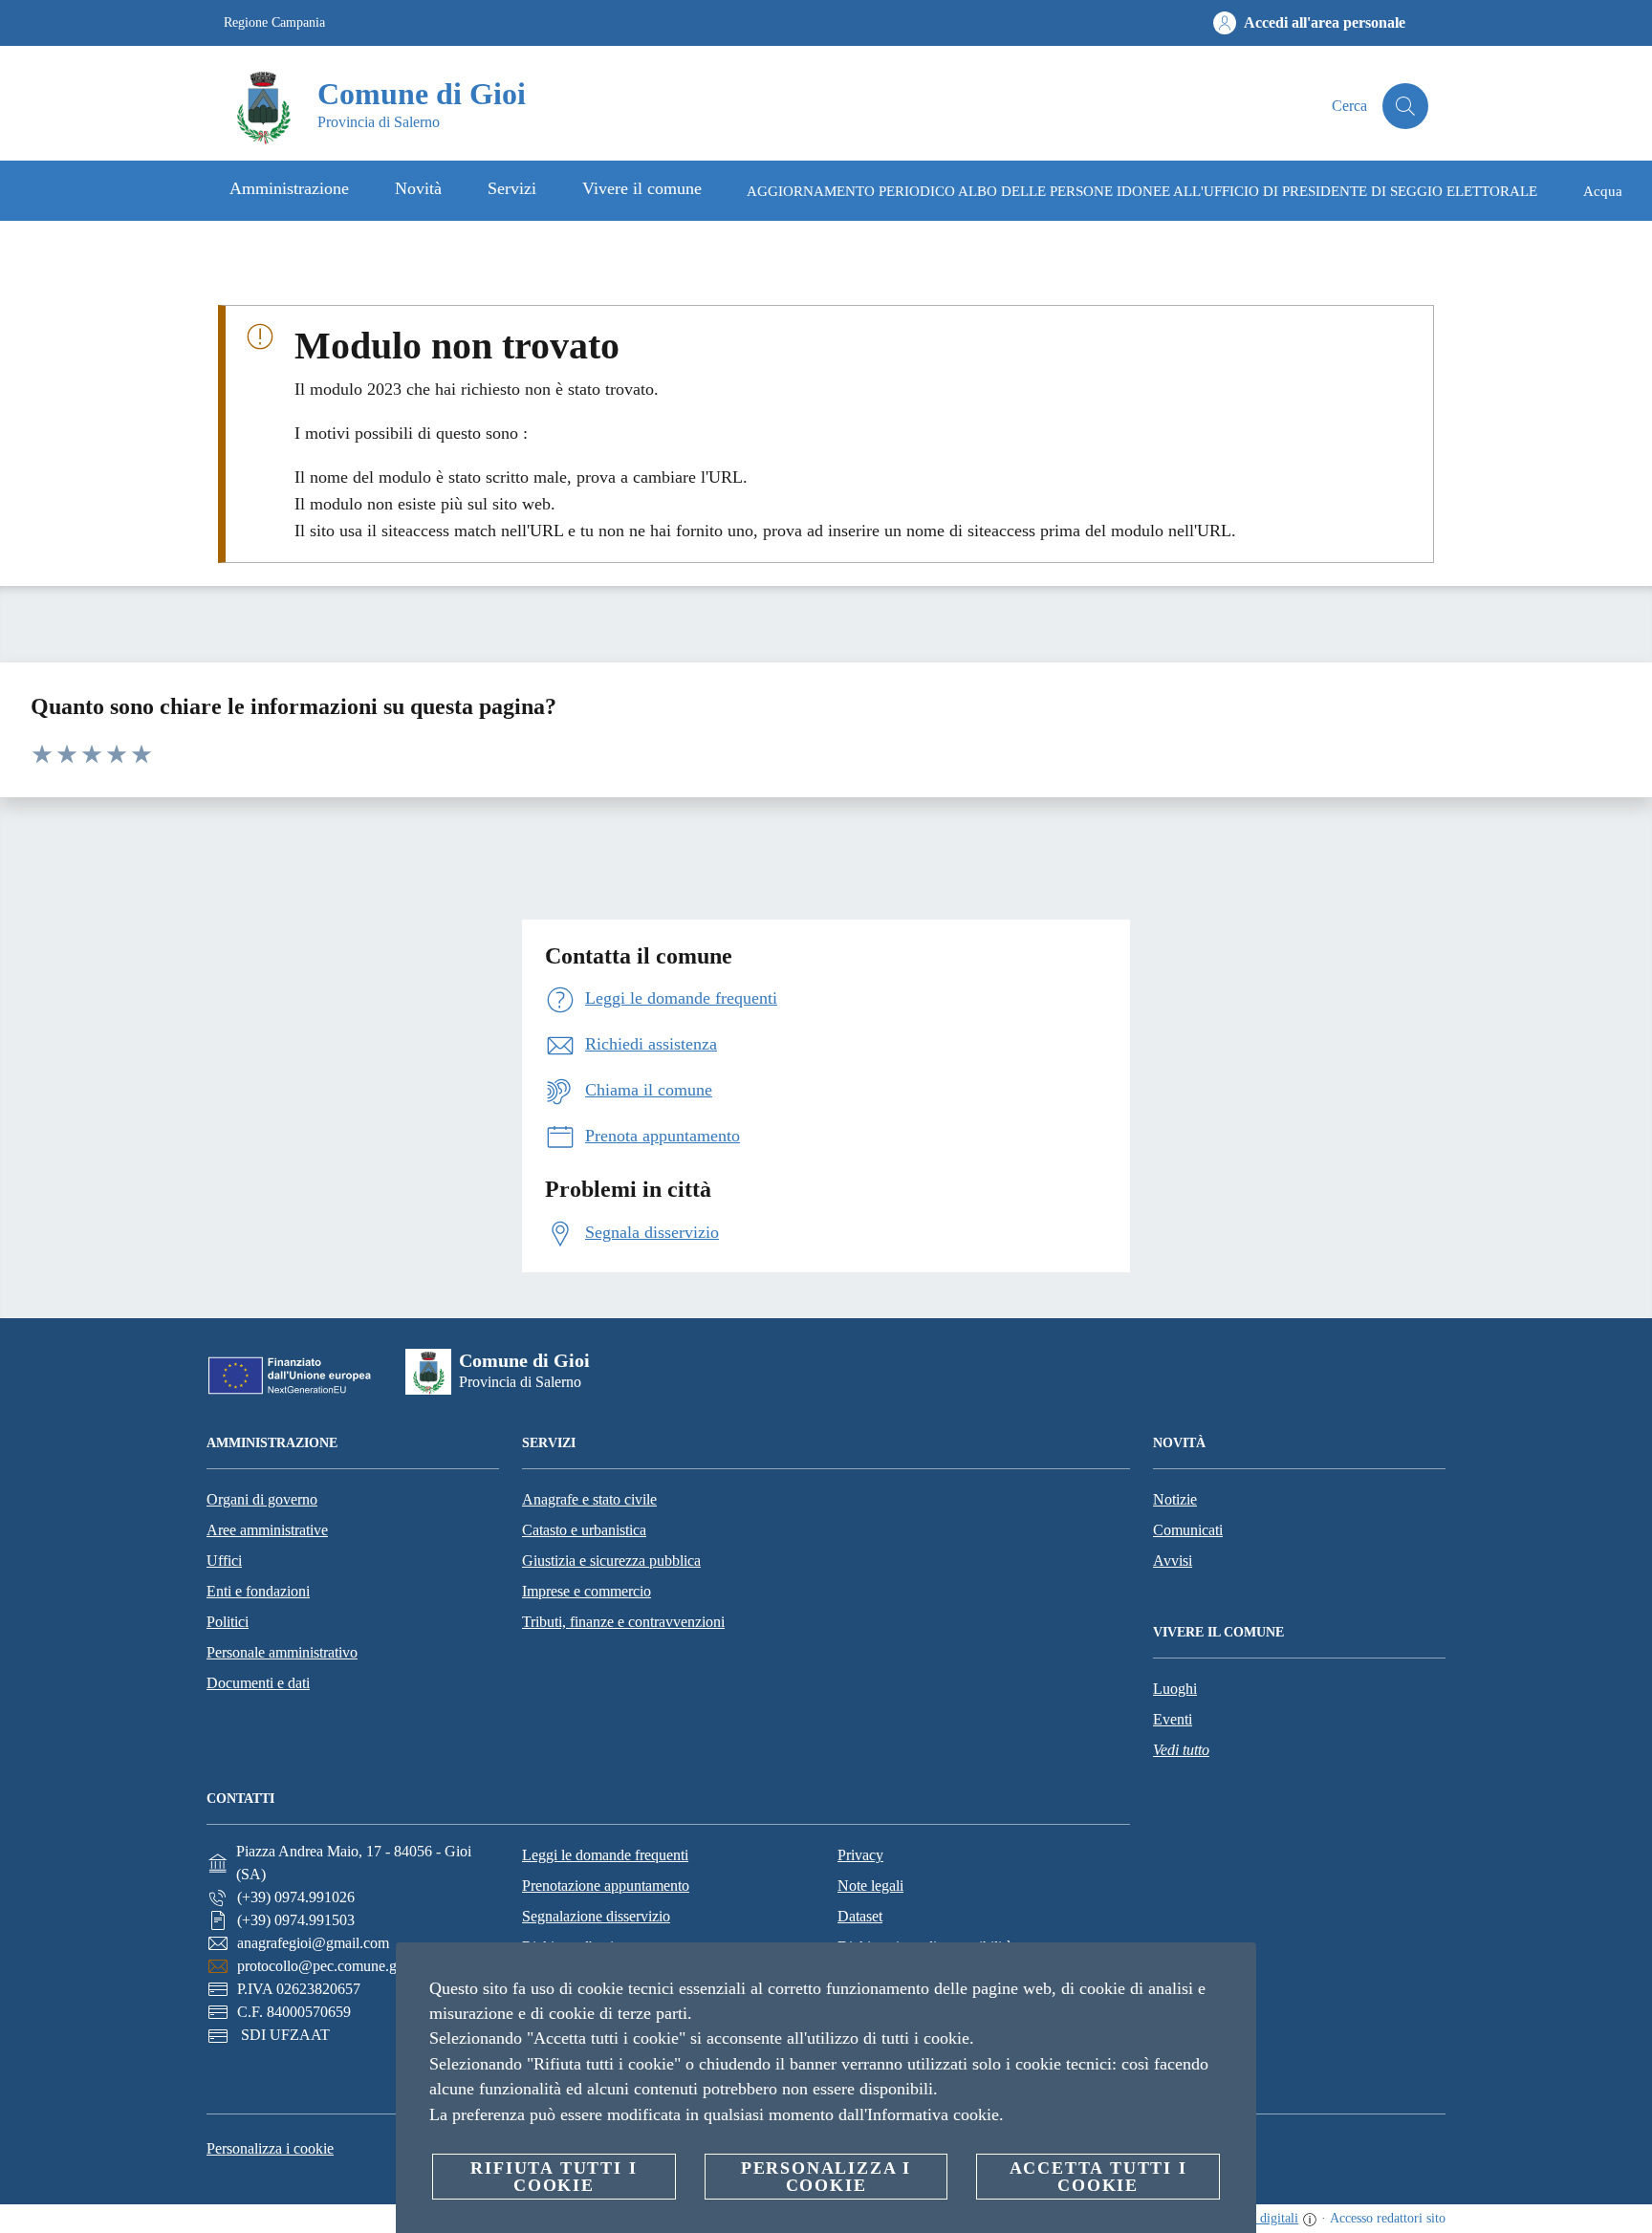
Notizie (1175, 1499)
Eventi (1173, 1719)
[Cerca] (1405, 106)
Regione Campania (274, 22)
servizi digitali (1260, 2218)
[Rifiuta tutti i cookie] (1234, 1972)
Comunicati (1188, 1530)
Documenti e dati (258, 1683)
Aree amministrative (267, 1530)
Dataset (860, 1916)
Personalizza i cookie (270, 2148)
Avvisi (1173, 1561)
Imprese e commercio (587, 1591)
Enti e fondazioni (258, 1591)
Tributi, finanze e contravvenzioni (623, 1622)
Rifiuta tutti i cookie (554, 2177)
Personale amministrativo (282, 1652)
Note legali (870, 1886)
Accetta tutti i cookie (1098, 2177)
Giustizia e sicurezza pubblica (611, 1561)
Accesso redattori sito (1388, 2218)
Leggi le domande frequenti (605, 1855)
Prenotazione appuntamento (606, 1886)
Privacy (860, 1855)
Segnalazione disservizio (596, 1916)
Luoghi (1175, 1689)
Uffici (224, 1561)
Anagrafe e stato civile (589, 1499)
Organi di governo (262, 1499)
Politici (228, 1622)
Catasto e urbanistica (584, 1530)
